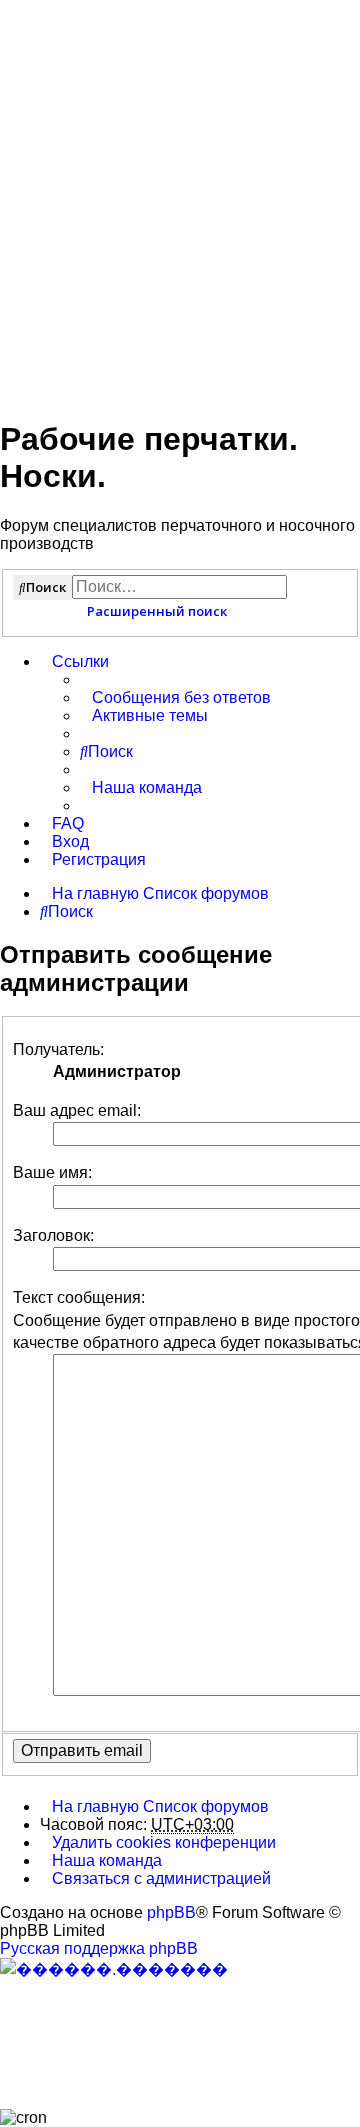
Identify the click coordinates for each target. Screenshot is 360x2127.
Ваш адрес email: (77, 1110)
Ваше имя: (52, 1172)
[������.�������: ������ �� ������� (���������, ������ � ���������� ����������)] (114, 1969)
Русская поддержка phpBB (99, 1948)
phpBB (171, 1912)
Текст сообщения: (79, 1297)
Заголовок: (53, 1235)
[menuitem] (175, 698)
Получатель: (58, 1049)
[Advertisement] (180, 198)
